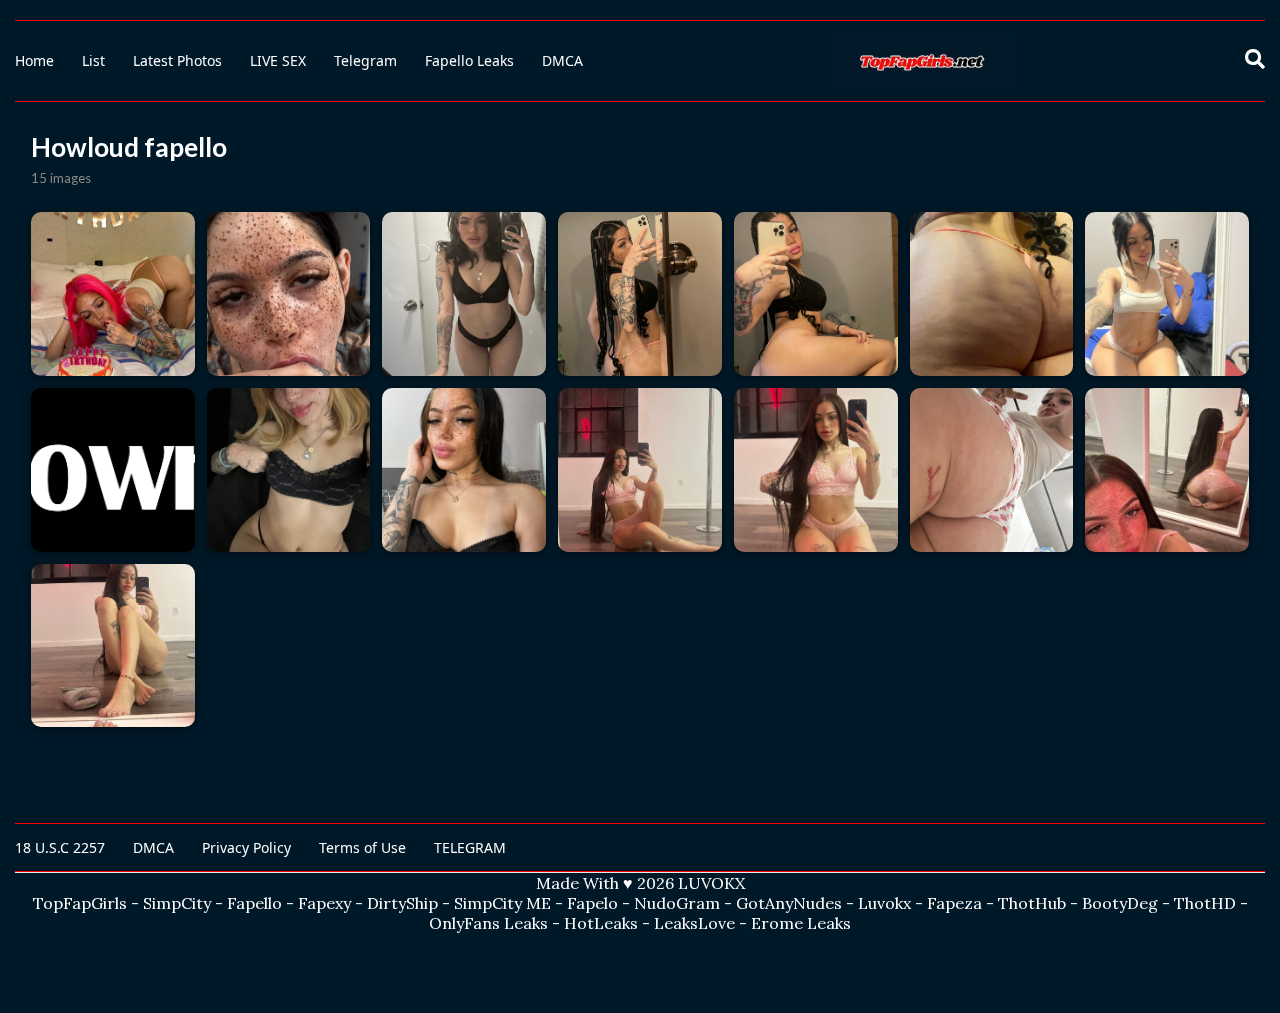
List (93, 60)
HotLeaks (601, 923)
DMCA (562, 60)
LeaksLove (694, 923)
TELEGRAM (470, 847)
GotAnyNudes (789, 903)
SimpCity (177, 903)
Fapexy (324, 903)
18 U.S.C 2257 (60, 847)
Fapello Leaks (469, 60)
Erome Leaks (801, 923)
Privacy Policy (246, 847)
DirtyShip (402, 903)
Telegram (365, 60)
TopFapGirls (80, 903)
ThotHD (1205, 903)
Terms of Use (362, 847)
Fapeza (954, 903)
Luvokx (884, 903)
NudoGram (677, 903)
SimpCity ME (502, 903)
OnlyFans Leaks (488, 923)
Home (34, 60)
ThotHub (1032, 903)
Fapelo (592, 903)
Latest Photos (177, 60)
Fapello (254, 903)
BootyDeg (1120, 903)
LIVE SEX (278, 60)
